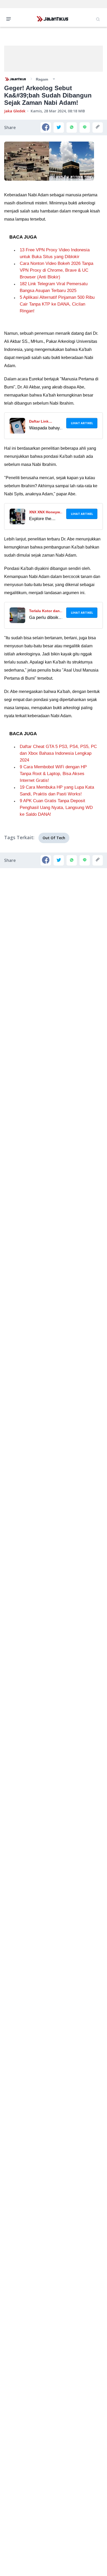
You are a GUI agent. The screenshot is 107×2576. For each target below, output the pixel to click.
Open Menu (10, 19)
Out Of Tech (54, 838)
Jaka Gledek (15, 111)
